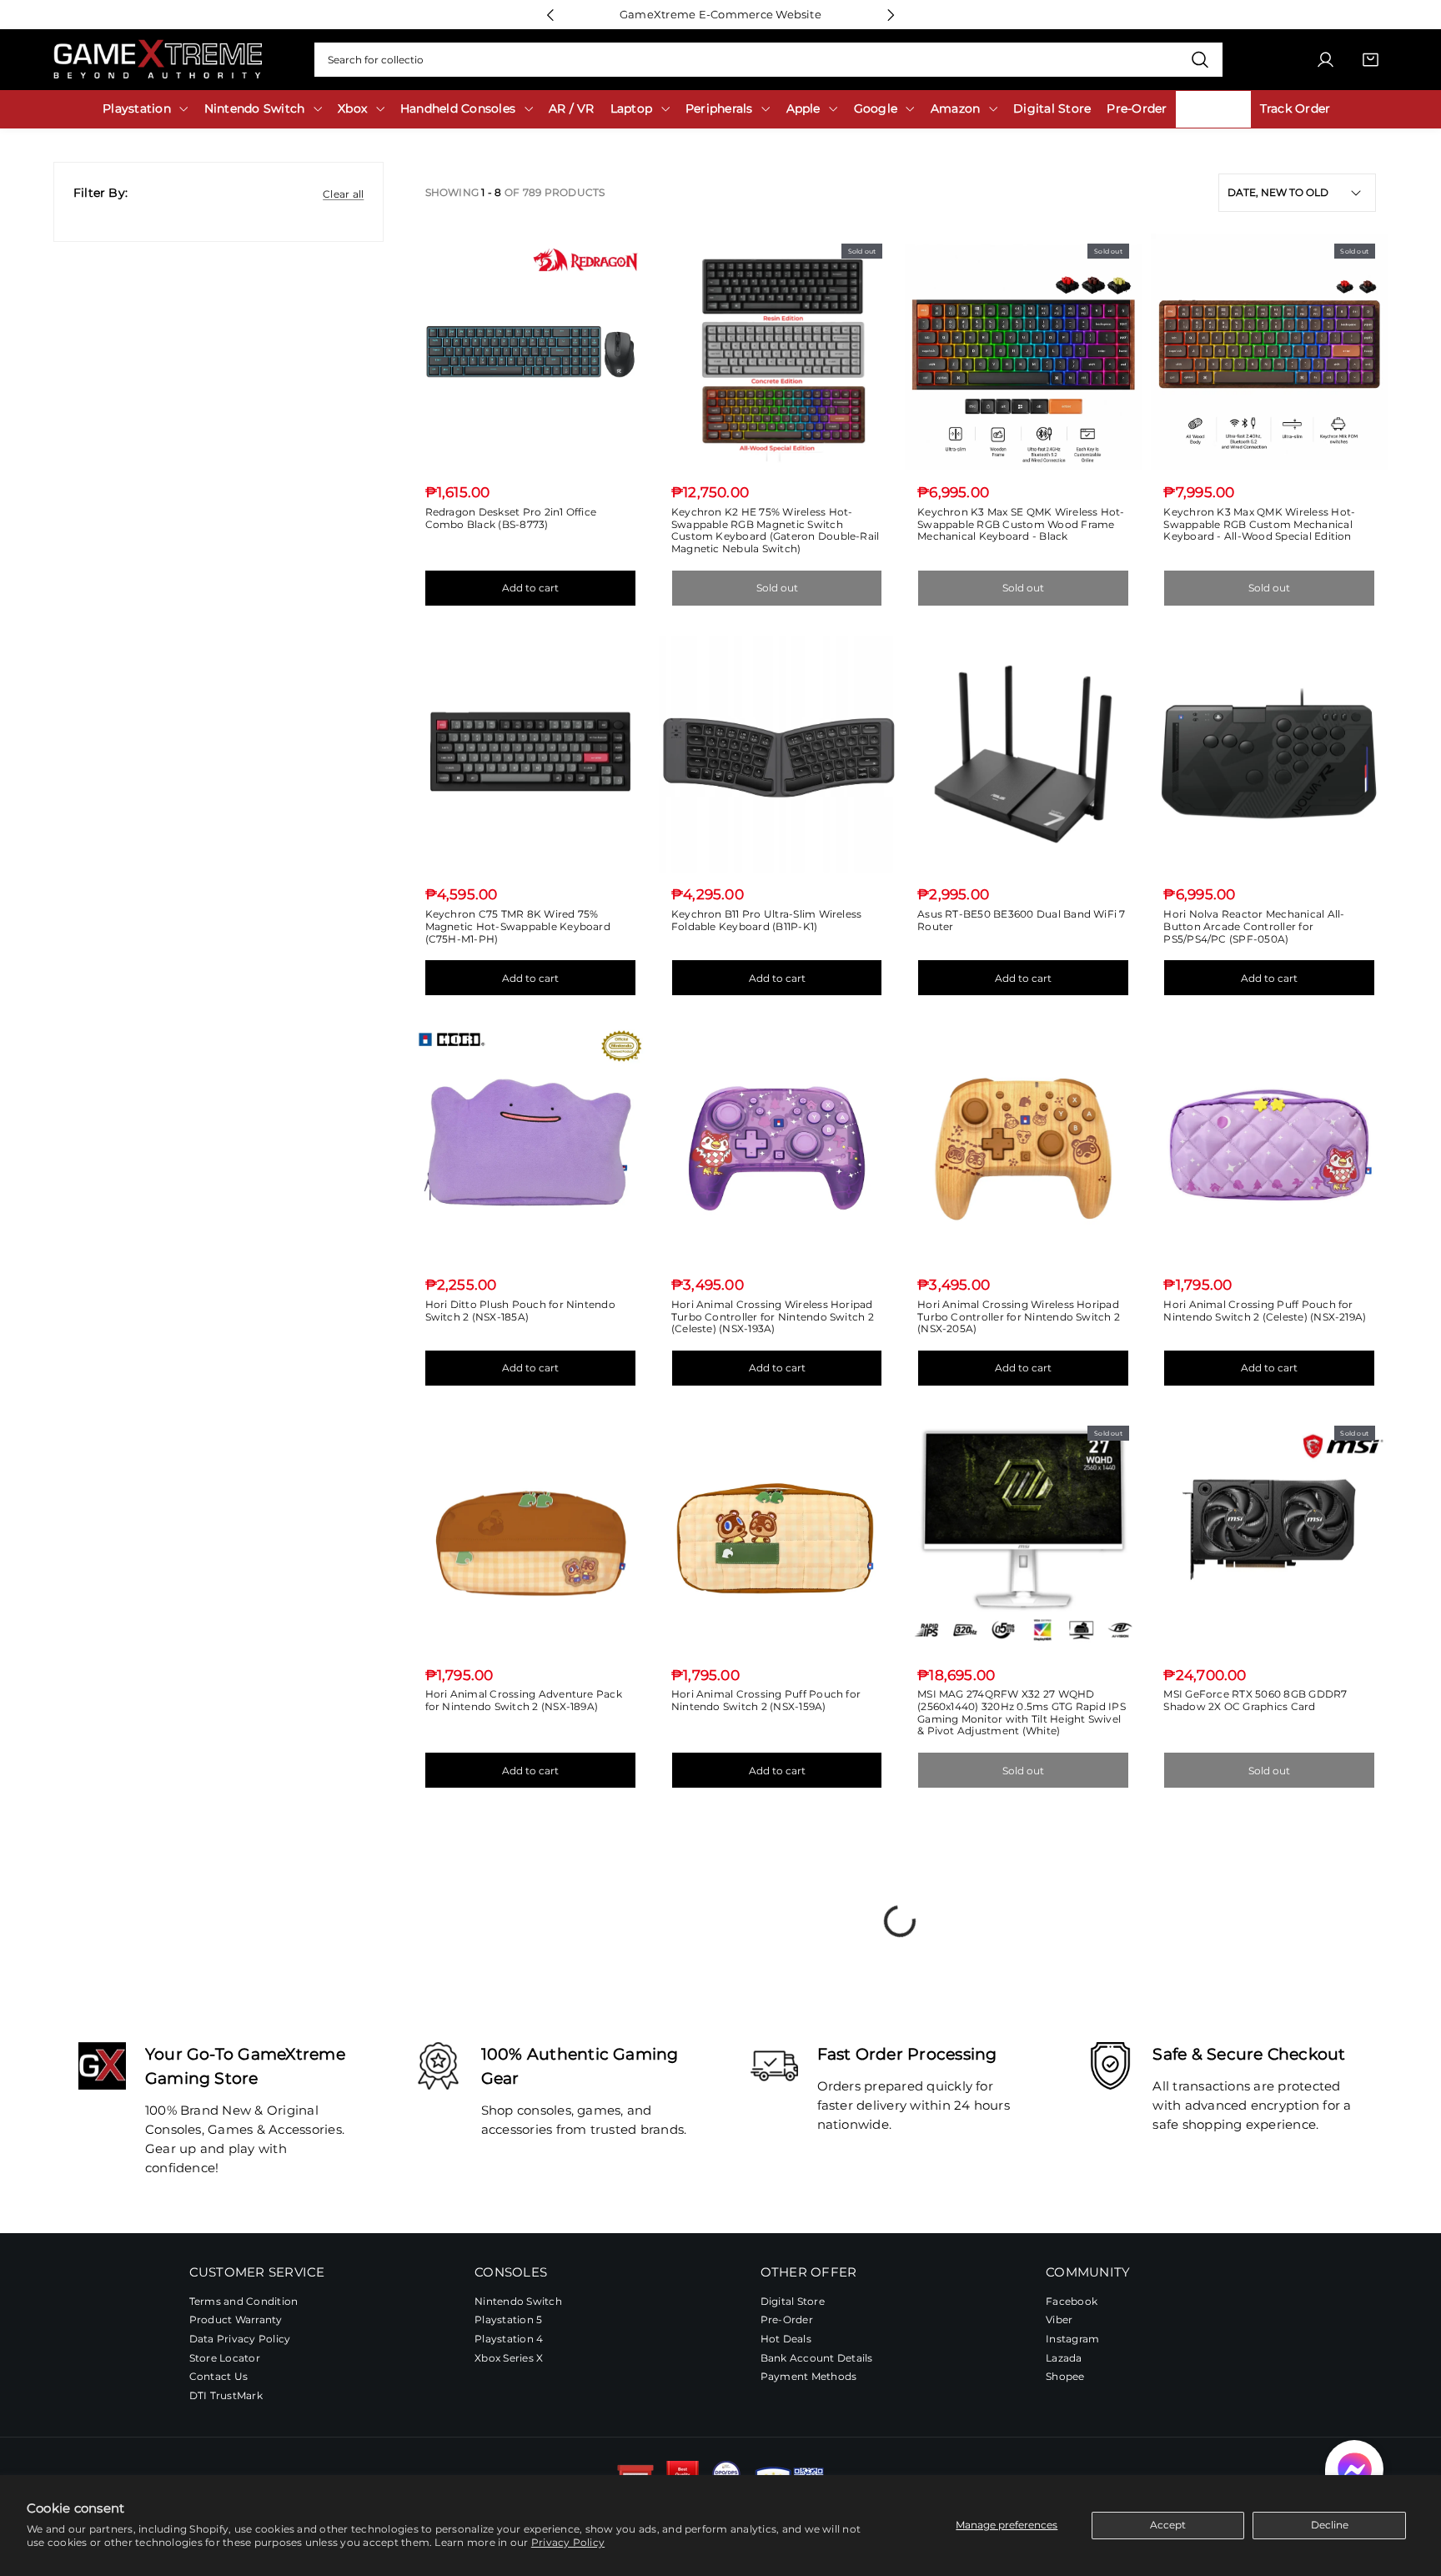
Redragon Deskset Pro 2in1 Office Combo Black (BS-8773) (511, 518)
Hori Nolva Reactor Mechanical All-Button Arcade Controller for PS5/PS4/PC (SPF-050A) (1254, 926)
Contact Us (218, 2377)
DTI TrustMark (226, 2396)
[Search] (1200, 60)
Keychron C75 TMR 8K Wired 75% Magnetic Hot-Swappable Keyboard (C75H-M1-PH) (518, 926)
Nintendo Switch (518, 2302)
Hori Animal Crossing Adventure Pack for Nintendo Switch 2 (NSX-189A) (524, 1700)
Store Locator (225, 2358)
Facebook (1072, 2302)
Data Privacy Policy (240, 2340)
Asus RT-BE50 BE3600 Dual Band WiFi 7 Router (1022, 920)
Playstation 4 (509, 2340)
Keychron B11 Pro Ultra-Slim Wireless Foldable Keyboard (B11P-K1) (767, 920)
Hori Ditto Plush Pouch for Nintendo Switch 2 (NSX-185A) (520, 1311)
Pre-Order (787, 2320)
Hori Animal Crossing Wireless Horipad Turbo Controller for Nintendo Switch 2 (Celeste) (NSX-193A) (773, 1316)
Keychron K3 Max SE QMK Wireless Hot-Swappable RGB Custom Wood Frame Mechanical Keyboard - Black (1021, 524)
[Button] (550, 15)
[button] (1354, 2469)
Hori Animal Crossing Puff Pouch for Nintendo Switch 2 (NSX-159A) (766, 1700)
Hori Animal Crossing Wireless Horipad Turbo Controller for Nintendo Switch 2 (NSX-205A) (1019, 1316)
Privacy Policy (568, 2542)
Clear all (343, 194)
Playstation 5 (508, 2320)
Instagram (1072, 2340)
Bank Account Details (817, 2358)
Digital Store (793, 2302)
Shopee (1065, 2377)
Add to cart (530, 588)
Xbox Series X (509, 2358)
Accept (1168, 2525)
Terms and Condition (244, 2302)
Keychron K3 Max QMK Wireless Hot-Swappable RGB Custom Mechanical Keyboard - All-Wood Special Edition (1259, 524)
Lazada (1064, 2358)
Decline (1330, 2525)
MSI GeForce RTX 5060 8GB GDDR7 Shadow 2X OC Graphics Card (1255, 1700)
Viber (1059, 2320)
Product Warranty (236, 2320)
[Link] (158, 60)
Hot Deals (786, 2340)
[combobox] (768, 60)
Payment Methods (809, 2377)
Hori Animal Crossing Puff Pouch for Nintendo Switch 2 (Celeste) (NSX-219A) (1265, 1311)
